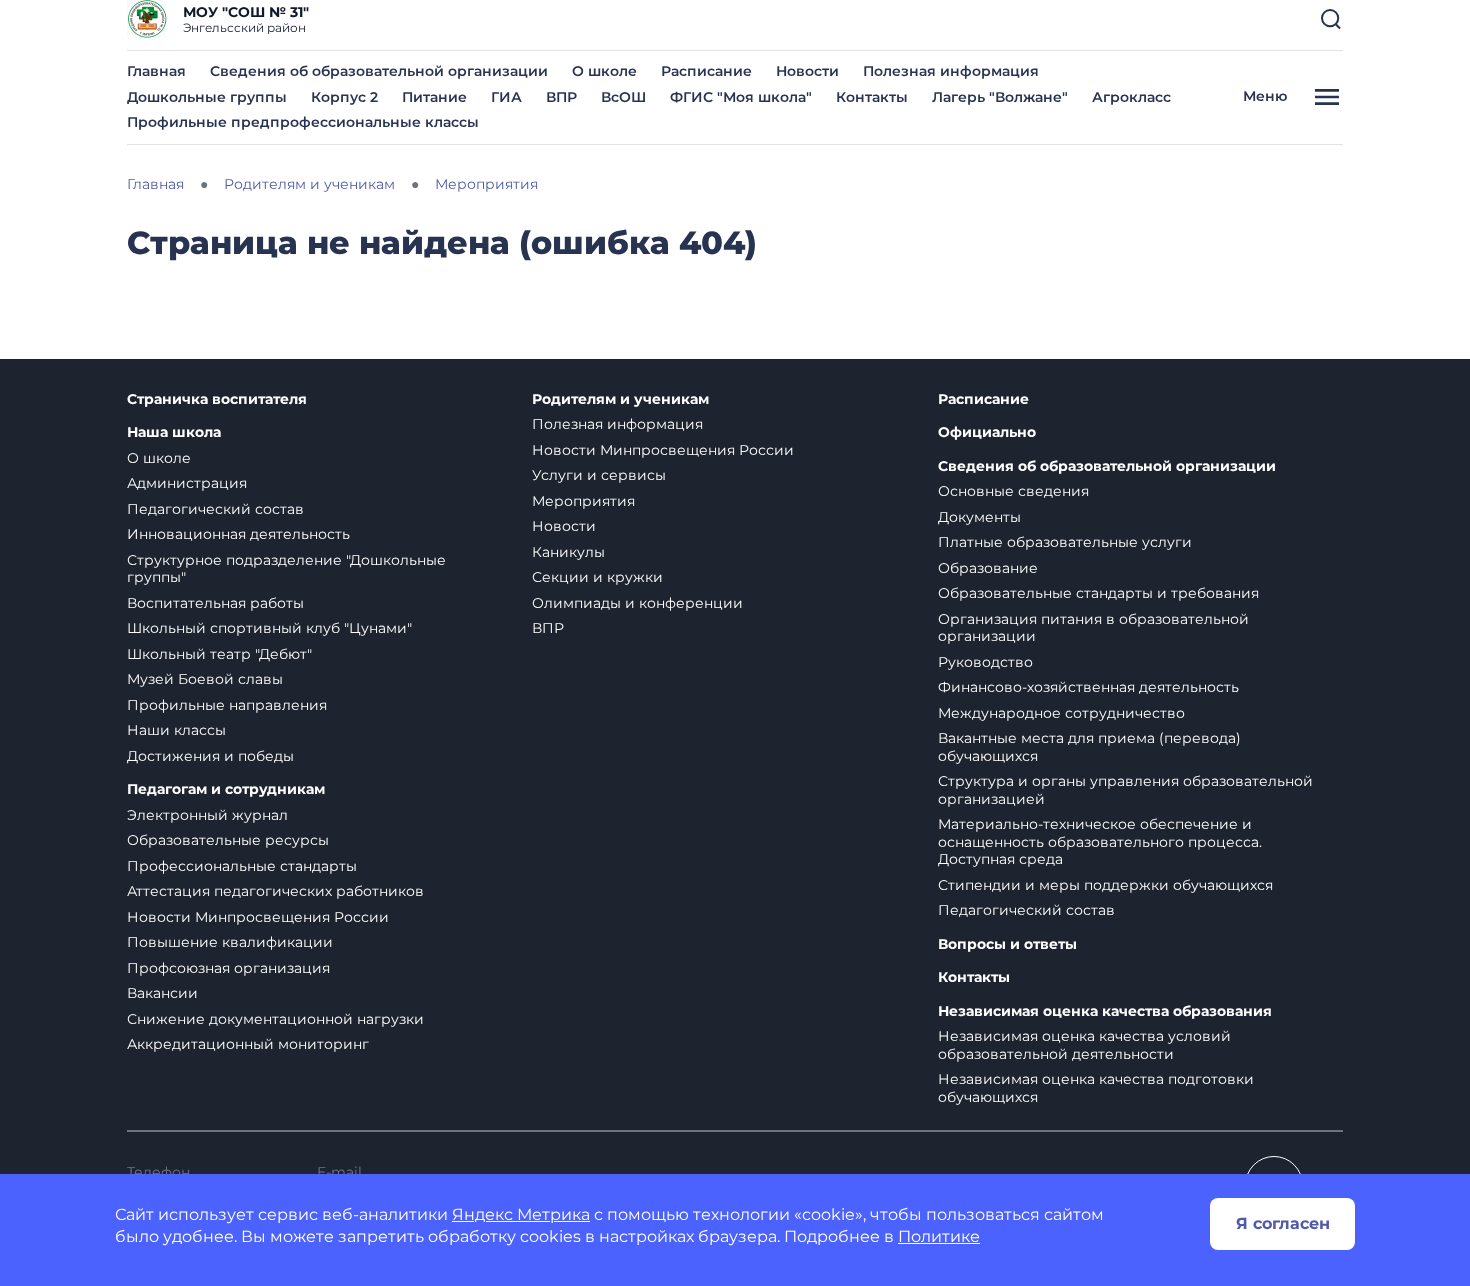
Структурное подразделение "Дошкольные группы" (286, 569)
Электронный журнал (207, 815)
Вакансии (162, 993)
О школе (604, 71)
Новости (807, 71)
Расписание (706, 71)
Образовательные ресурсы (228, 840)
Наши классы (176, 730)
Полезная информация (951, 71)
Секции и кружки (597, 577)
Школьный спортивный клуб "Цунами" (269, 628)
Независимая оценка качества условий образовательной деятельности (1084, 1045)
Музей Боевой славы (205, 679)
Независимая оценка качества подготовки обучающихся (1096, 1088)
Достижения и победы (210, 756)
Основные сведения (1013, 491)
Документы (979, 517)
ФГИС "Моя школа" (741, 97)
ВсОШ (623, 97)
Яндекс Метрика (521, 1214)
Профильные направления (227, 705)
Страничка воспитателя (217, 399)
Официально (987, 432)
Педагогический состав (215, 509)
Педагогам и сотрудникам (226, 789)
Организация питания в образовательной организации (1093, 628)
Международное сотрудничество (1061, 713)
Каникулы (568, 552)
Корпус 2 (344, 97)
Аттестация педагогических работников (275, 891)
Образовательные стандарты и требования (1098, 593)
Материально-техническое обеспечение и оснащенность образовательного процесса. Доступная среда (1100, 841)
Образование (988, 568)
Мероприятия (583, 501)
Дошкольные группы (207, 97)
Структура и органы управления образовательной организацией (1125, 790)
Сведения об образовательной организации (379, 71)
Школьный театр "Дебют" (219, 654)
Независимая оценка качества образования (1105, 1011)
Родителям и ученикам (620, 399)
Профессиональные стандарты (242, 866)
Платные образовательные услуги (1065, 542)
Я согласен (1283, 1223)
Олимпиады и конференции (637, 603)
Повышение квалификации (230, 942)
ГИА (506, 97)
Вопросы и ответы (1007, 944)
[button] (1331, 19)
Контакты (872, 97)
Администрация (187, 483)
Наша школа (174, 432)
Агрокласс (1131, 97)
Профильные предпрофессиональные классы (303, 122)
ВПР (561, 97)
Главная (156, 71)
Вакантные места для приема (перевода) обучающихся (1089, 747)
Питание (434, 97)
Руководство (985, 662)
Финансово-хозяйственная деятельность (1088, 687)
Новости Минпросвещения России (258, 917)
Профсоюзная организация (228, 968)
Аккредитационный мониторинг (248, 1044)
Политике (939, 1236)
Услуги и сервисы (599, 475)
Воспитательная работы (215, 603)
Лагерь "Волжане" (1000, 97)
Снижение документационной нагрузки (275, 1019)
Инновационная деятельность (238, 534)
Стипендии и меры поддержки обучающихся (1105, 885)
